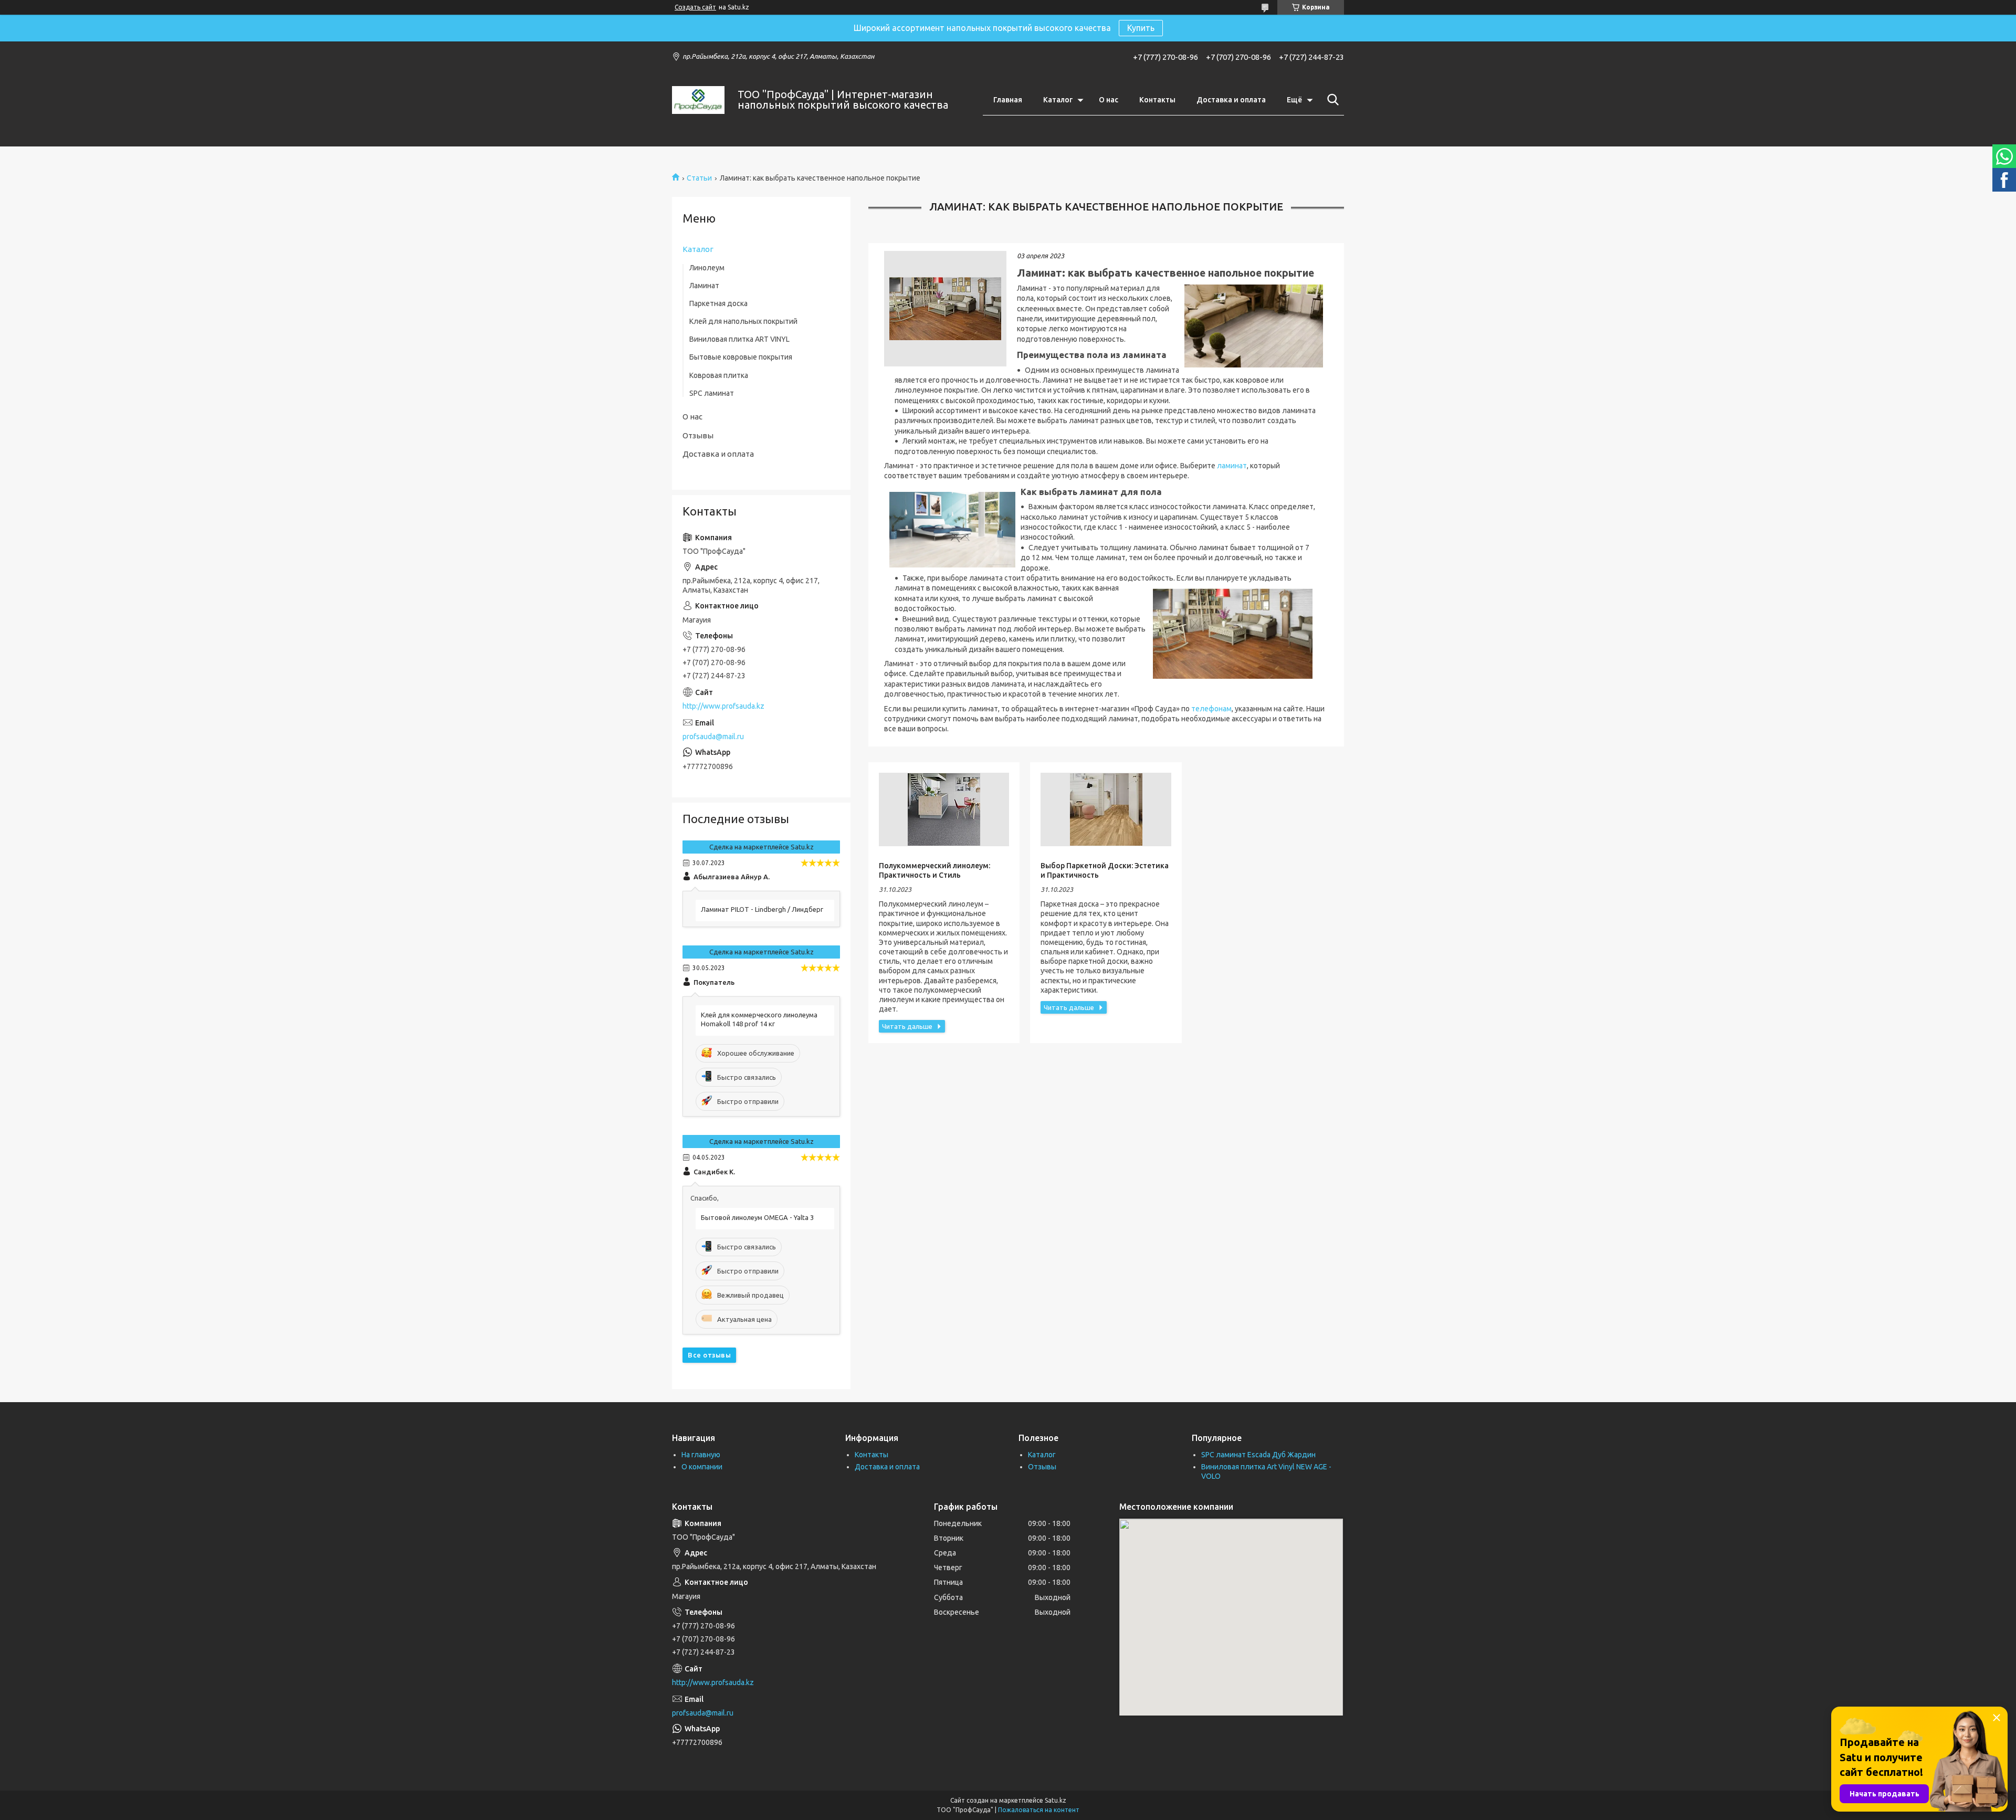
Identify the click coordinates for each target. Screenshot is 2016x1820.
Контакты (1157, 100)
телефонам (1211, 709)
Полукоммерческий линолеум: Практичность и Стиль (934, 870)
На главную (701, 1455)
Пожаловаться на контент (1039, 1810)
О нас (1109, 100)
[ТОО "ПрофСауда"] (698, 100)
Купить (1141, 28)
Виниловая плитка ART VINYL (739, 339)
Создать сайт (695, 7)
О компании (702, 1467)
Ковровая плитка (719, 375)
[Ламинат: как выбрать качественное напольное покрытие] (945, 309)
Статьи (699, 178)
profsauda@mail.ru (713, 737)
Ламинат (704, 286)
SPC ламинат (712, 393)
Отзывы (698, 435)
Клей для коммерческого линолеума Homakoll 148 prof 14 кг (759, 1019)
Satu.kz (1056, 1800)
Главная (1008, 100)
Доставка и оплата (1231, 100)
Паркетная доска (718, 303)
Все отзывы (709, 1355)
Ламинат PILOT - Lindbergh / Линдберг (762, 909)
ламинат (1232, 466)
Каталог (1058, 100)
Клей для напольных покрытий (743, 321)
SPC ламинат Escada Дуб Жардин (1258, 1455)
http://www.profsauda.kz (723, 706)
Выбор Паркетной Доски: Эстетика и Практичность (1105, 870)
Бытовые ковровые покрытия (741, 357)
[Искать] (1331, 100)
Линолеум (707, 268)
